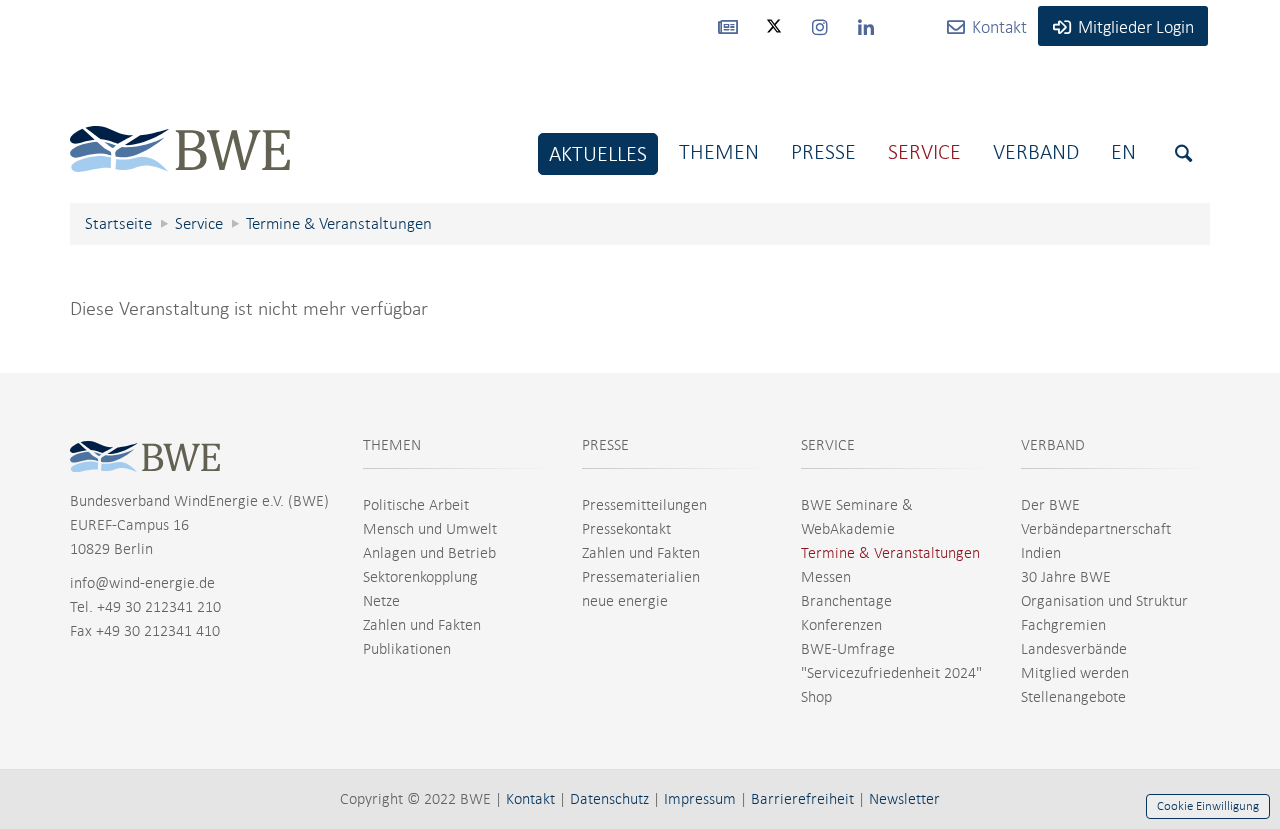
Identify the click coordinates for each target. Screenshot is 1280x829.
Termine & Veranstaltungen (890, 553)
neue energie (625, 601)
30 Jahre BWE (1066, 577)
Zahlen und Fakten (422, 625)
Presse (823, 151)
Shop (816, 697)
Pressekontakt (626, 529)
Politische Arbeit (416, 505)
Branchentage (846, 601)
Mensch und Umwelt (430, 529)
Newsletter (904, 799)
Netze (381, 601)
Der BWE (1050, 505)
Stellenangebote (1073, 697)
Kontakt (530, 799)
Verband (1036, 151)
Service (924, 151)
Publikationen (407, 649)
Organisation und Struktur (1104, 601)
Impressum (700, 799)
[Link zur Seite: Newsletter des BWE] (728, 26)
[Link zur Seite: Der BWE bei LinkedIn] (866, 26)
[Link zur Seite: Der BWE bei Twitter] (774, 35)
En (1123, 151)
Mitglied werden (1075, 673)
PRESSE (605, 445)
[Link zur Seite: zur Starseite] (180, 133)
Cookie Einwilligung (1208, 806)
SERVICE (828, 445)
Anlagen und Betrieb (429, 553)
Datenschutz (609, 799)
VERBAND (1053, 445)
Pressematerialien (641, 577)
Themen (719, 151)
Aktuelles (598, 153)
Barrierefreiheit (802, 799)
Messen (826, 577)
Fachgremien (1063, 625)
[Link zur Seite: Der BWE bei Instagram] (820, 26)
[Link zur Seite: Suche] (1183, 153)
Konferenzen (841, 625)
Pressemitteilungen (644, 505)
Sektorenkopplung (420, 577)
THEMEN (392, 445)
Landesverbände (1074, 649)
